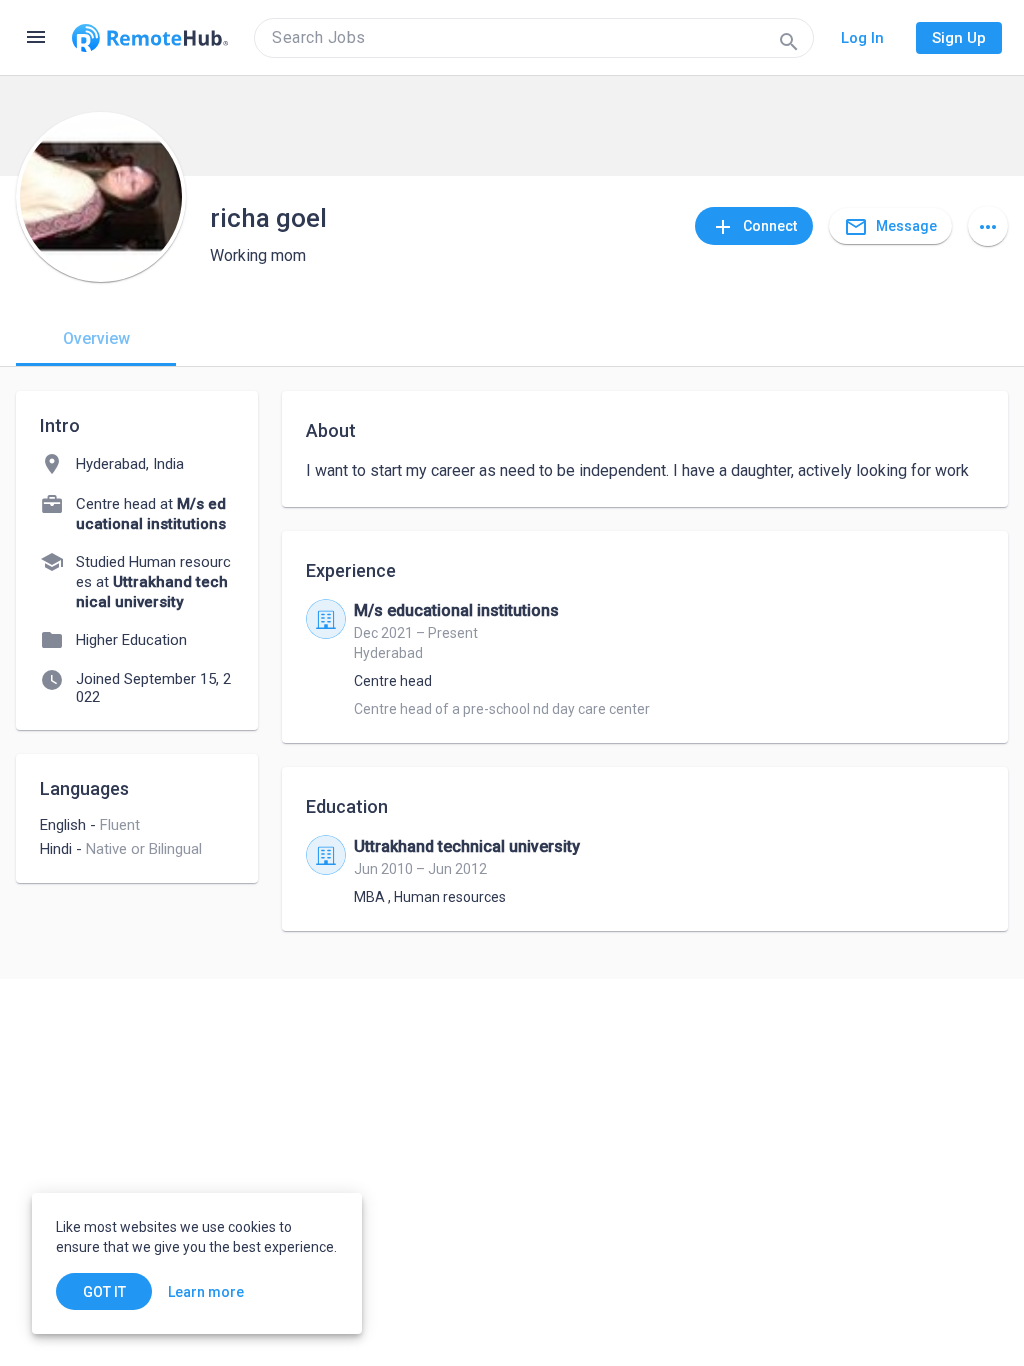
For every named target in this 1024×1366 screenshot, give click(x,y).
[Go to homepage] (150, 38)
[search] (534, 38)
